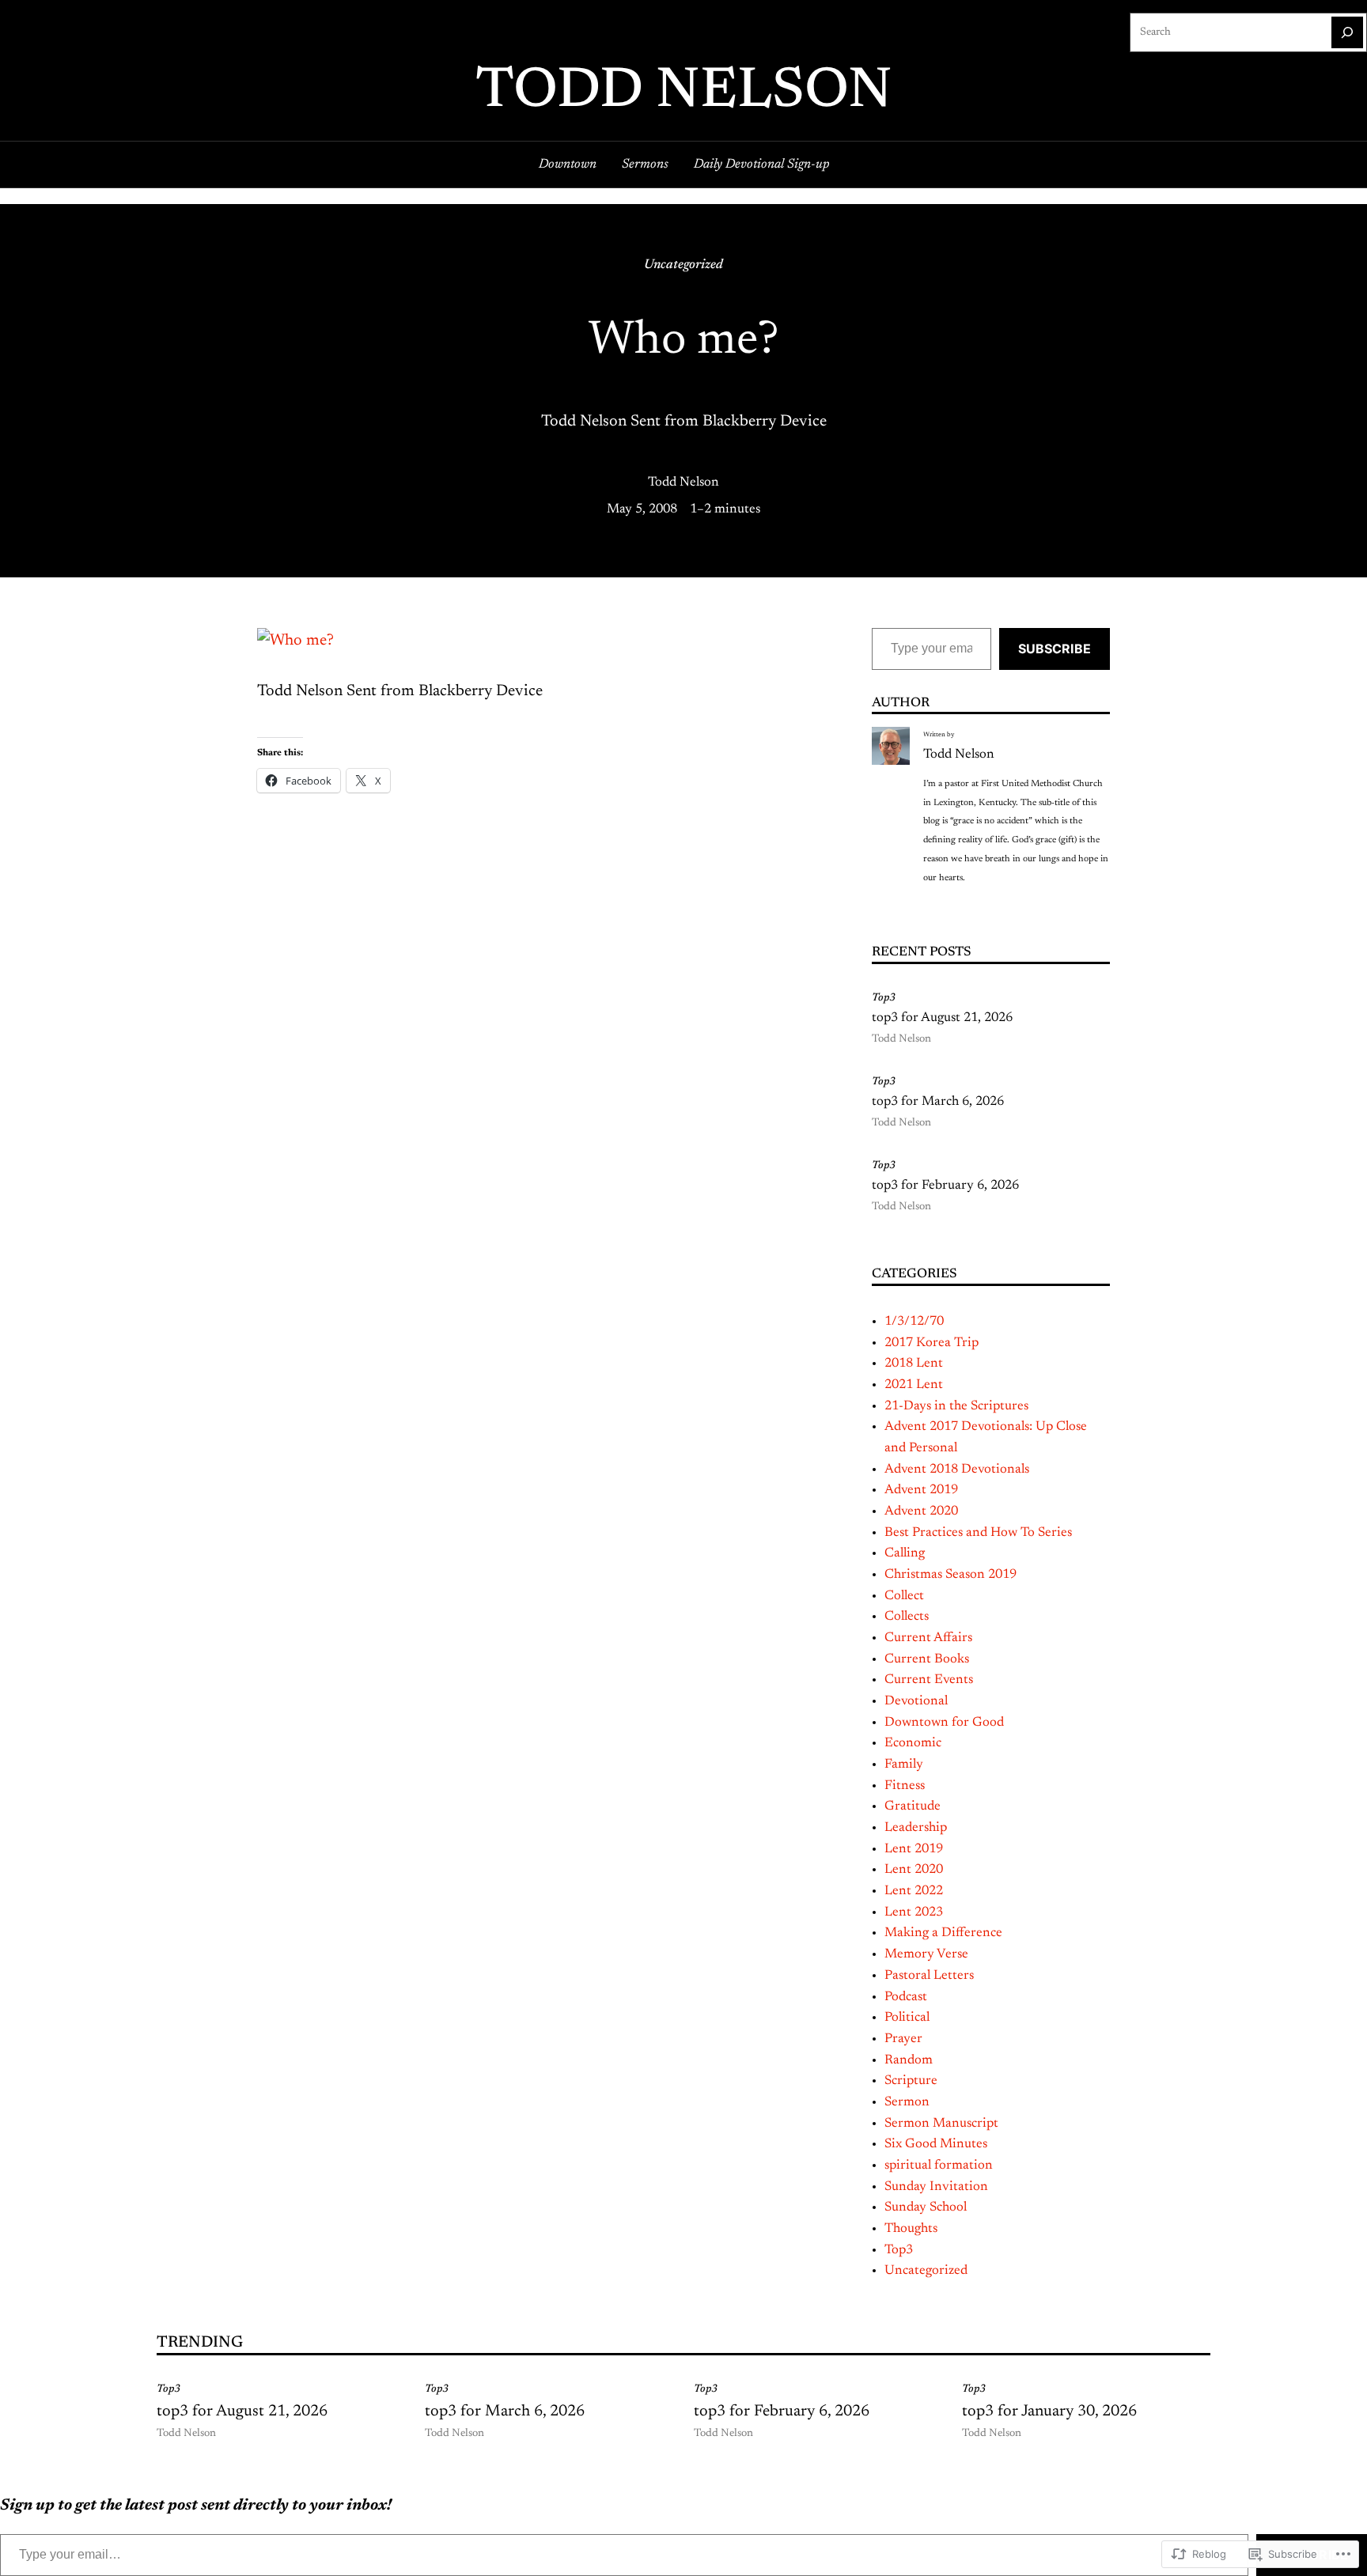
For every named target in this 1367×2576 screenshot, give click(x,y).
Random (909, 2060)
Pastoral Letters (929, 1976)
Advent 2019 (921, 1490)
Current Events (929, 1680)
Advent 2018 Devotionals (957, 1470)
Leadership (916, 1828)
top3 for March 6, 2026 (938, 1102)
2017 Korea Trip (932, 1343)
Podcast (906, 1997)
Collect (904, 1596)
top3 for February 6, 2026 (945, 1186)
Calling (905, 1553)
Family (904, 1765)
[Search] (1347, 32)
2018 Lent (914, 1364)
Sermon (907, 2102)
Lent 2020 (914, 1870)
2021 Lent (914, 1385)
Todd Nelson (683, 482)
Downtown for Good (944, 1723)
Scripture (911, 2081)
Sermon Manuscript (941, 2124)
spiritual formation (939, 2166)
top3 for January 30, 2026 (1049, 2411)
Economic (913, 1743)
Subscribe (1055, 649)
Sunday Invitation (936, 2187)
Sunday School (926, 2207)
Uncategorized (683, 265)
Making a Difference (943, 1933)
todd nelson (684, 93)
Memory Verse (926, 1954)
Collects (907, 1617)
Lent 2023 (914, 1912)
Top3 (884, 998)
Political (907, 2018)
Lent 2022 (914, 1891)
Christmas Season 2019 (950, 1575)
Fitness (905, 1786)
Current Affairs (928, 1638)
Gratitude (913, 1806)
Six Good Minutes (936, 2144)
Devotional (916, 1701)
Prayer (903, 2039)
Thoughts (911, 2229)
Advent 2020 (921, 1511)
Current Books (927, 1659)
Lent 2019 (914, 1849)
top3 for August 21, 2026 (942, 1018)
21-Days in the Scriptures (956, 1406)
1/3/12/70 (914, 1322)
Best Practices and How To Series (978, 1533)
